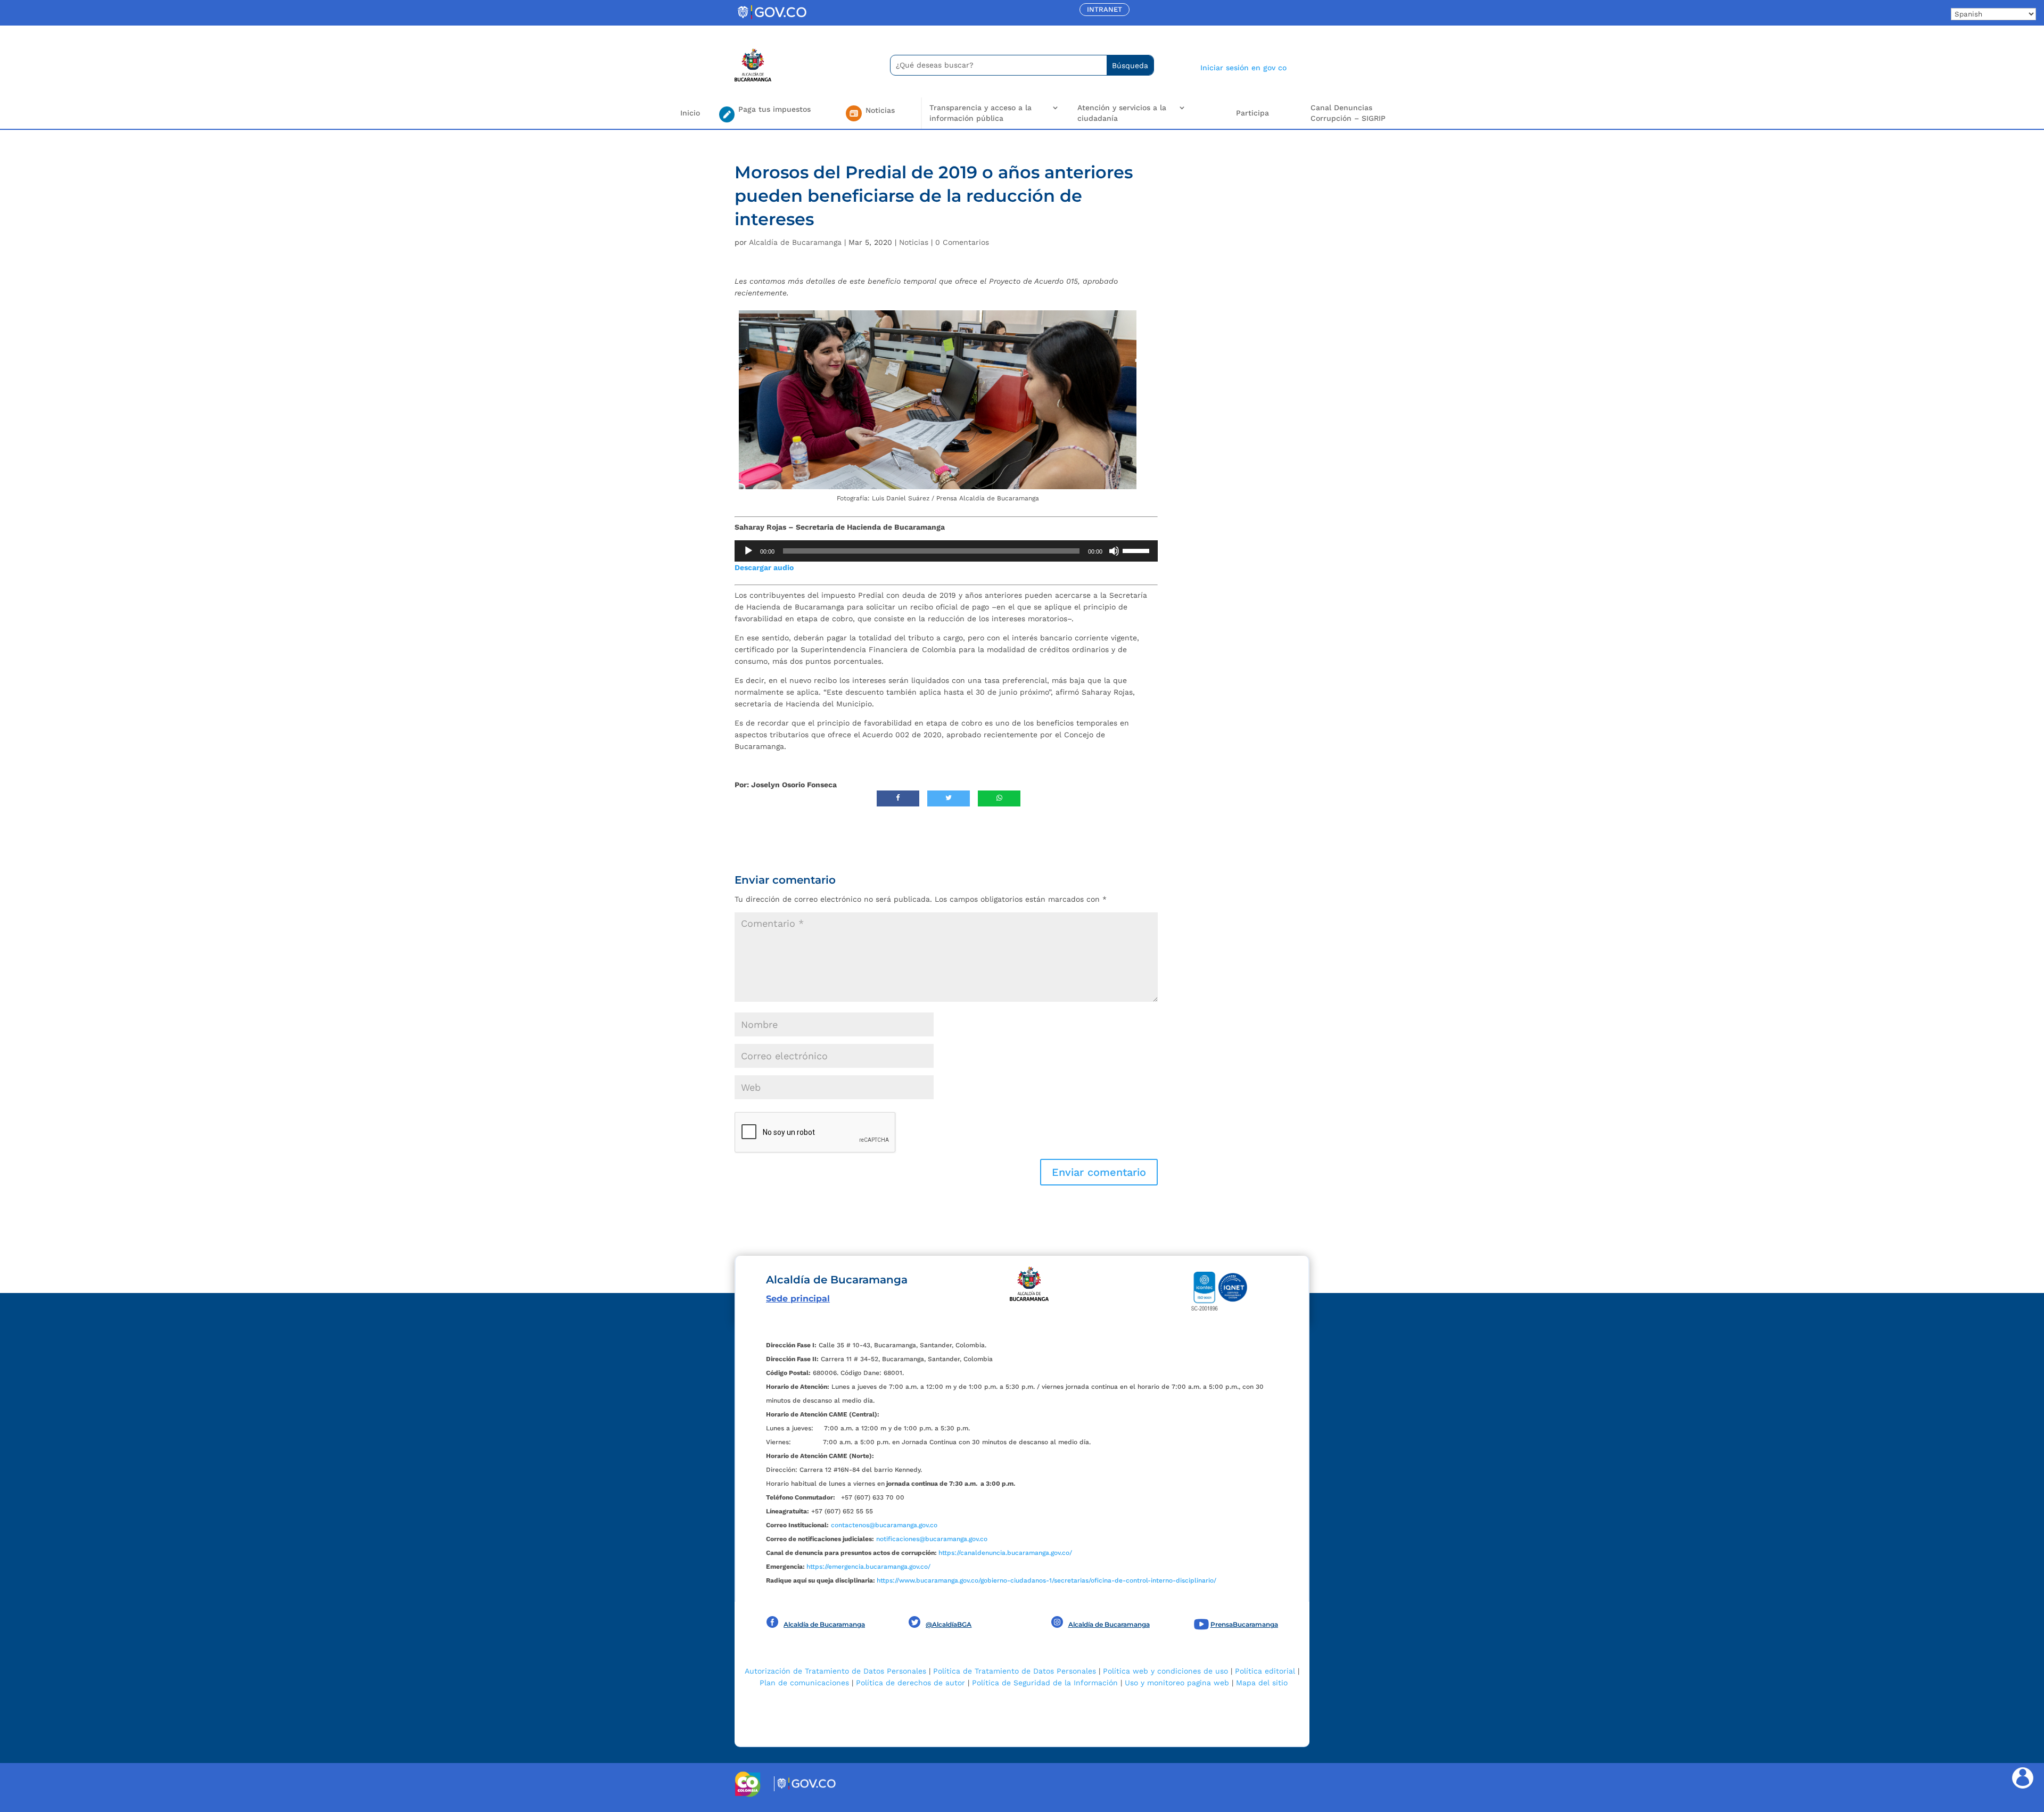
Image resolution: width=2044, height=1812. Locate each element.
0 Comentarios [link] (962, 242)
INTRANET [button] (1105, 9)
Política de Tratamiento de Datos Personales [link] (1015, 1671)
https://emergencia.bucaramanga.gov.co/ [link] (868, 1567)
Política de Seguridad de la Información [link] (1045, 1683)
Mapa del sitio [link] (1262, 1683)
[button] (1099, 1172)
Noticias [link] (914, 242)
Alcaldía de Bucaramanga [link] (795, 242)
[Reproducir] (748, 551)
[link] (772, 19)
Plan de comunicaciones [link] (804, 1683)
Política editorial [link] (1265, 1671)
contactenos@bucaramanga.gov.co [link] (884, 1525)
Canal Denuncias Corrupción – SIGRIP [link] (1348, 113)
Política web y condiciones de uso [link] (1165, 1671)
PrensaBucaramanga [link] (1244, 1624)
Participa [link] (1252, 113)
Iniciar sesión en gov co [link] (1243, 68)
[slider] (1138, 550)
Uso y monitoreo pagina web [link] (1177, 1683)
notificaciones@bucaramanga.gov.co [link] (932, 1539)
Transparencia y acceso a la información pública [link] (980, 113)
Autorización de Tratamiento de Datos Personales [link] (835, 1671)
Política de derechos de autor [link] (910, 1683)
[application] (946, 551)
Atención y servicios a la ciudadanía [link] (1122, 113)
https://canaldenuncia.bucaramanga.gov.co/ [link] (1005, 1553)
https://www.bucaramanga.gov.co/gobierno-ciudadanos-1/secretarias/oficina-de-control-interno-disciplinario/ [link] (1046, 1580)
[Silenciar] (1114, 551)
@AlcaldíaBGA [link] (949, 1624)
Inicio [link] (690, 113)
